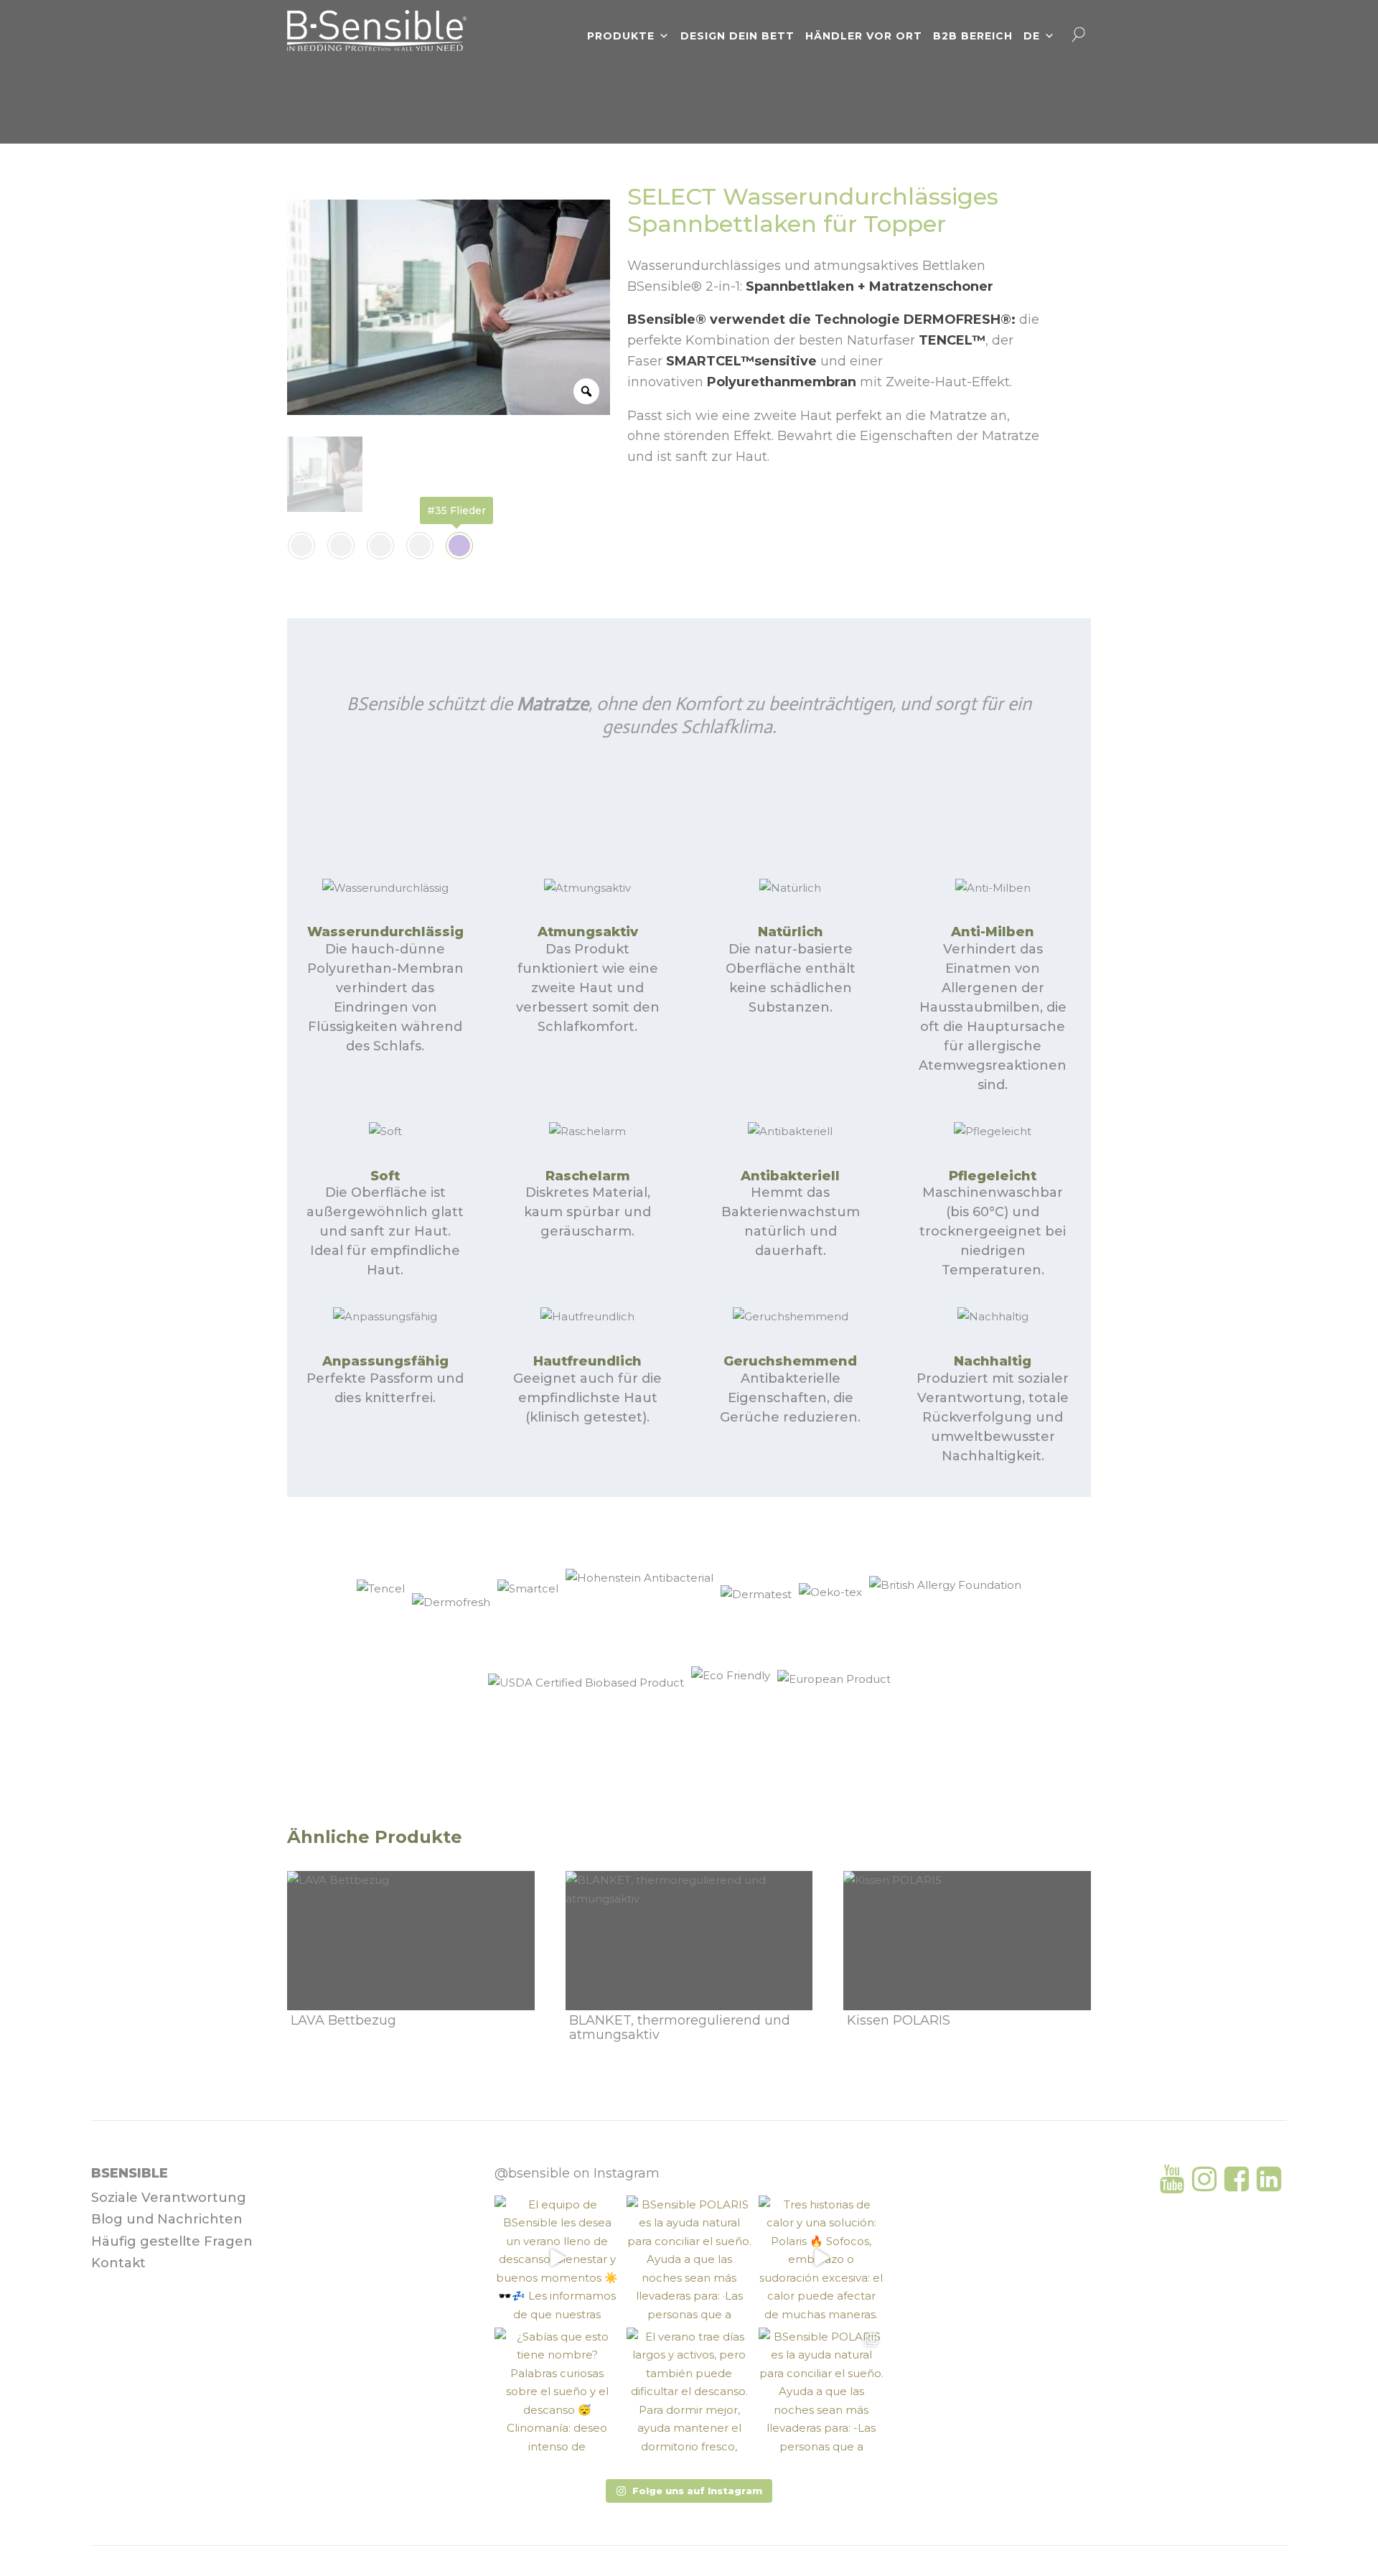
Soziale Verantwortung (169, 2198)
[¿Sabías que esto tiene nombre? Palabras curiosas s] (557, 2390)
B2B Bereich (973, 36)
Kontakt (118, 2263)
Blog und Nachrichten (167, 2219)
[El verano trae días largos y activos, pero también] (689, 2390)
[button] (689, 2491)
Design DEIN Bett (737, 36)
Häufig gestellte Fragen (172, 2241)
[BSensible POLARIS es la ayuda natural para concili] (689, 2258)
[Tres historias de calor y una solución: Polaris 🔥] (821, 2258)
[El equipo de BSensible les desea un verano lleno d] (557, 2258)
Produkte (621, 36)
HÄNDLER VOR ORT (864, 36)
